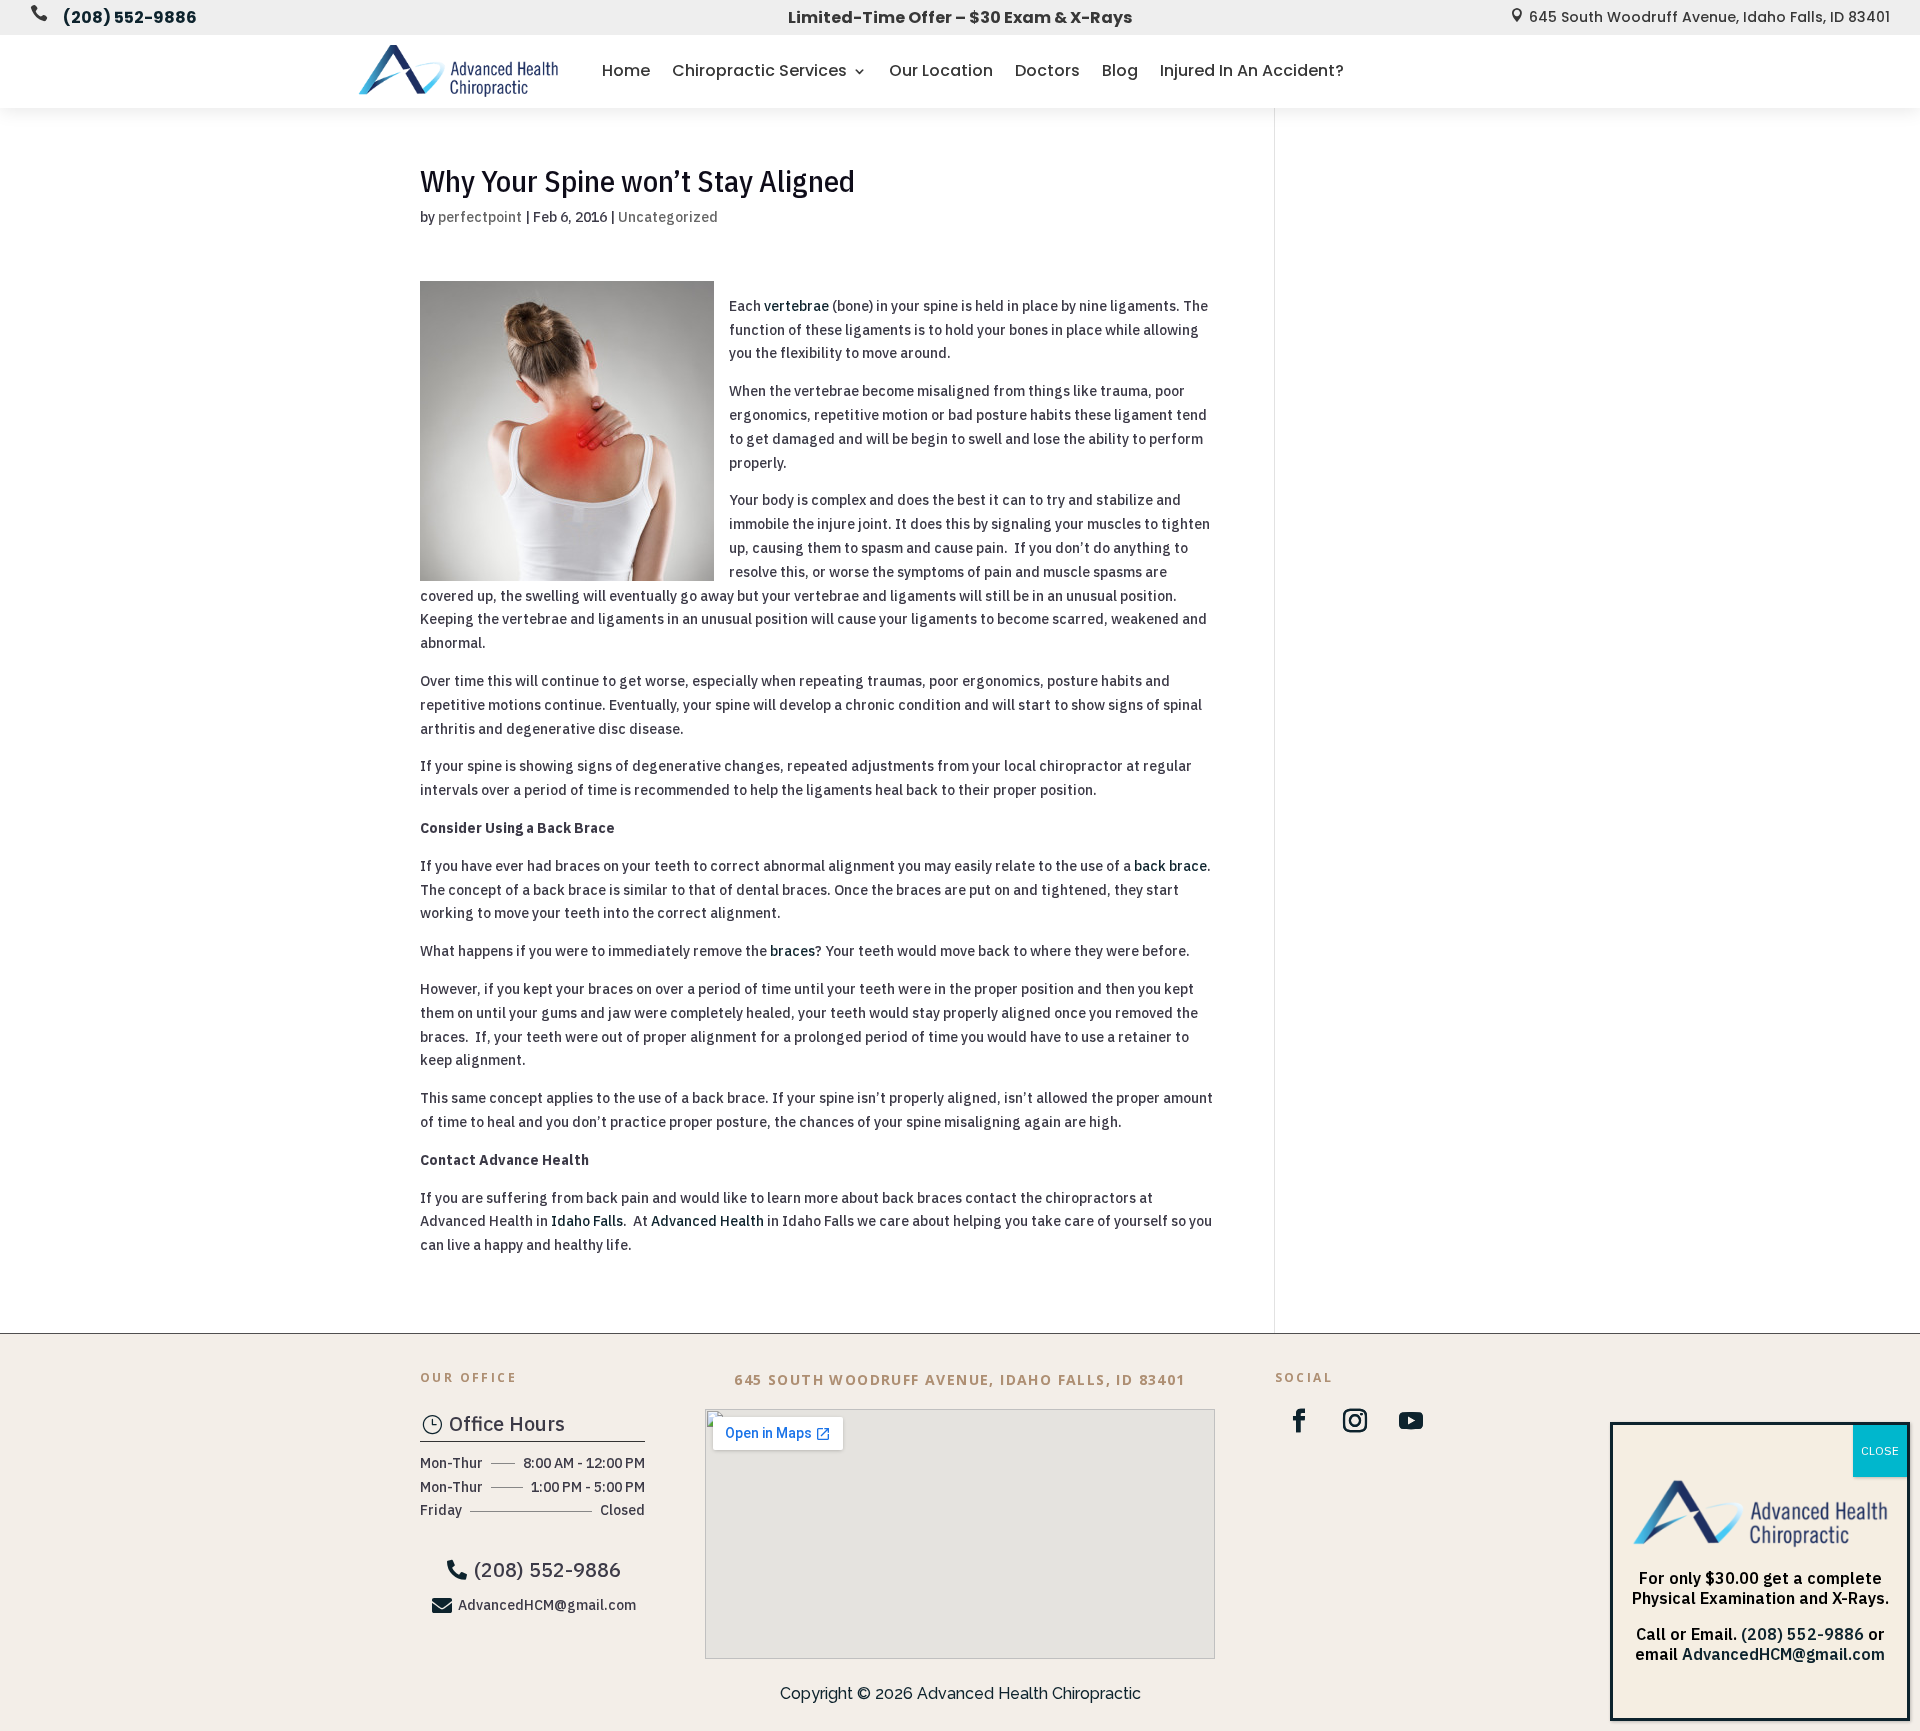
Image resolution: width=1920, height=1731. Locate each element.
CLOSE (1880, 1450)
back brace (1170, 866)
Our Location (941, 70)
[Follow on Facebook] (1299, 1421)
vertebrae (795, 306)
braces (792, 951)
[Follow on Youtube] (1411, 1421)
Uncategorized (668, 217)
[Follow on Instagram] (1355, 1421)
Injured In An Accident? (1252, 70)
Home (626, 70)
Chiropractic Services (759, 70)
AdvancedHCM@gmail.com (1783, 1654)
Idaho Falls (587, 1221)
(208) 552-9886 (130, 17)
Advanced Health (706, 1221)
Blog (1120, 70)
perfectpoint (480, 217)
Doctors (1047, 70)
